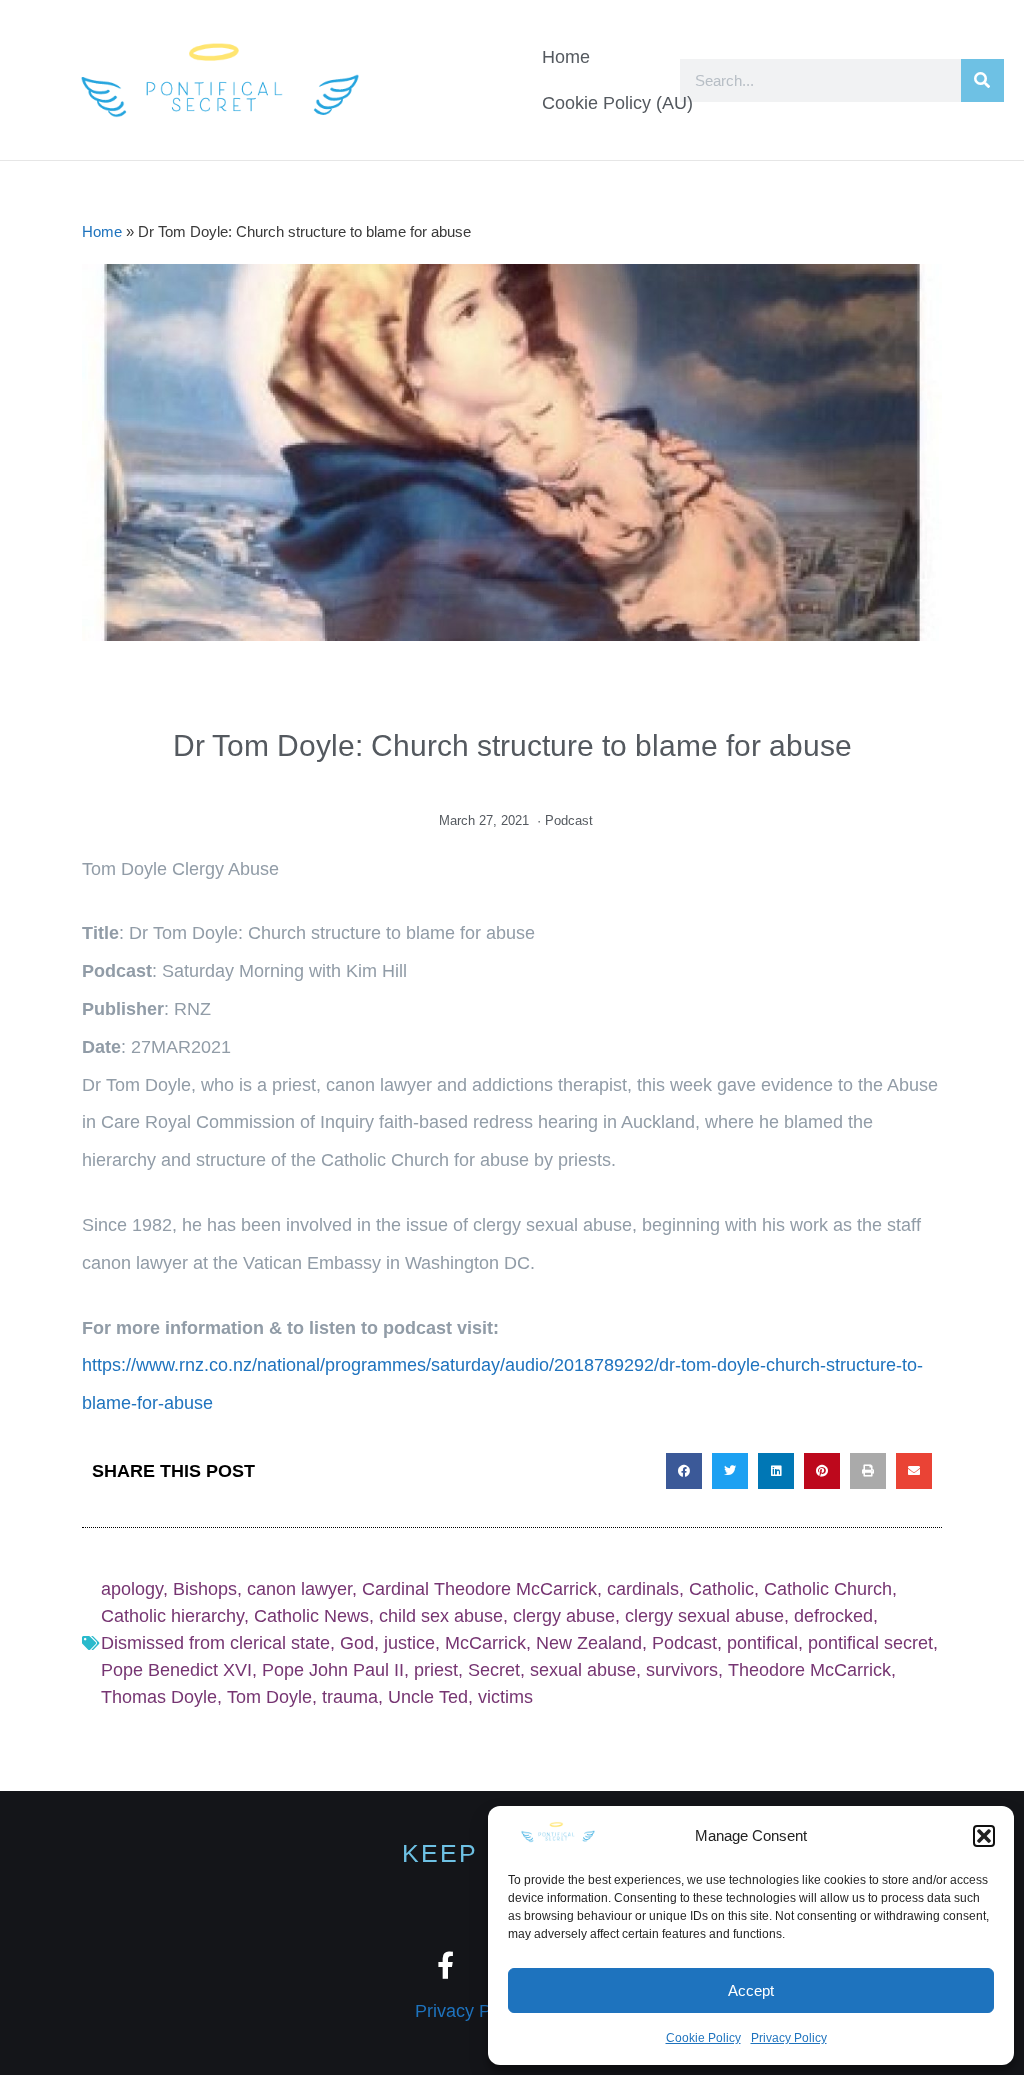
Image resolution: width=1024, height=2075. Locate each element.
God (357, 1643)
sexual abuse (583, 1670)
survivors (682, 1670)
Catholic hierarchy (172, 1616)
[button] (984, 1836)
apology (132, 1589)
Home (566, 57)
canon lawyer (299, 1589)
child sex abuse (441, 1616)
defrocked (833, 1616)
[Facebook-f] (445, 1964)
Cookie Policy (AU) (617, 103)
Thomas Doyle (159, 1697)
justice (409, 1643)
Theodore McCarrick (809, 1670)
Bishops (205, 1589)
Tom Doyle (269, 1697)
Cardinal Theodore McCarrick (479, 1589)
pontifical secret (870, 1643)
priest (436, 1670)
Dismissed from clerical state (215, 1643)
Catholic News (311, 1616)
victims (505, 1697)
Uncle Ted (428, 1697)
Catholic (721, 1589)
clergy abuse (564, 1616)
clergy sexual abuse (704, 1616)
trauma (350, 1697)
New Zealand (589, 1643)
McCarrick (485, 1643)
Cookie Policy (703, 2038)
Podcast (569, 820)
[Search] (982, 80)
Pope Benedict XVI (176, 1670)
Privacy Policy (789, 2038)
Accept (751, 1990)
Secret (494, 1670)
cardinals (643, 1589)
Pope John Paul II (333, 1670)
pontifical (762, 1643)
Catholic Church (828, 1589)
